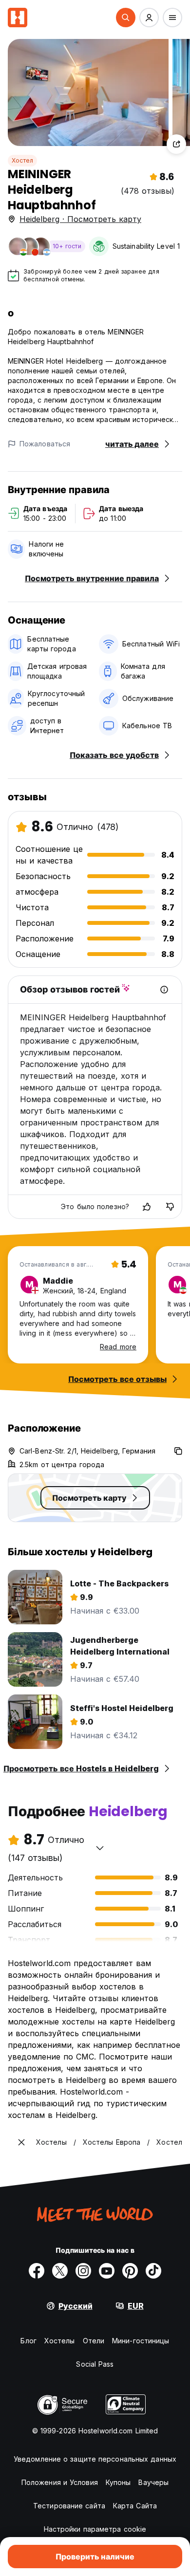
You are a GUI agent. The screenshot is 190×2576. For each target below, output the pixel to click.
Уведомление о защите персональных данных (95, 2459)
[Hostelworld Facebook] (37, 2271)
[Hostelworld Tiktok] (153, 2271)
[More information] (164, 990)
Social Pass (95, 2364)
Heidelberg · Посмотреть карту (80, 219)
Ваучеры (153, 2482)
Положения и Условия (60, 2482)
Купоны (118, 2482)
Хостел (22, 160)
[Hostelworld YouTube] (107, 2271)
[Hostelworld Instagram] (83, 2271)
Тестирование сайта (69, 2506)
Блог (28, 2341)
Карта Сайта (135, 2506)
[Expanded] (21, 2142)
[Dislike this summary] (170, 1207)
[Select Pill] (126, 18)
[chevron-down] (100, 1848)
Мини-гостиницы (141, 2341)
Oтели (94, 2341)
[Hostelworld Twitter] (60, 2271)
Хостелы (60, 2341)
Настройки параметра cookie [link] (95, 2529)
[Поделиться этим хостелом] (176, 144)
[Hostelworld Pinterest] (130, 2271)
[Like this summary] (147, 1207)
